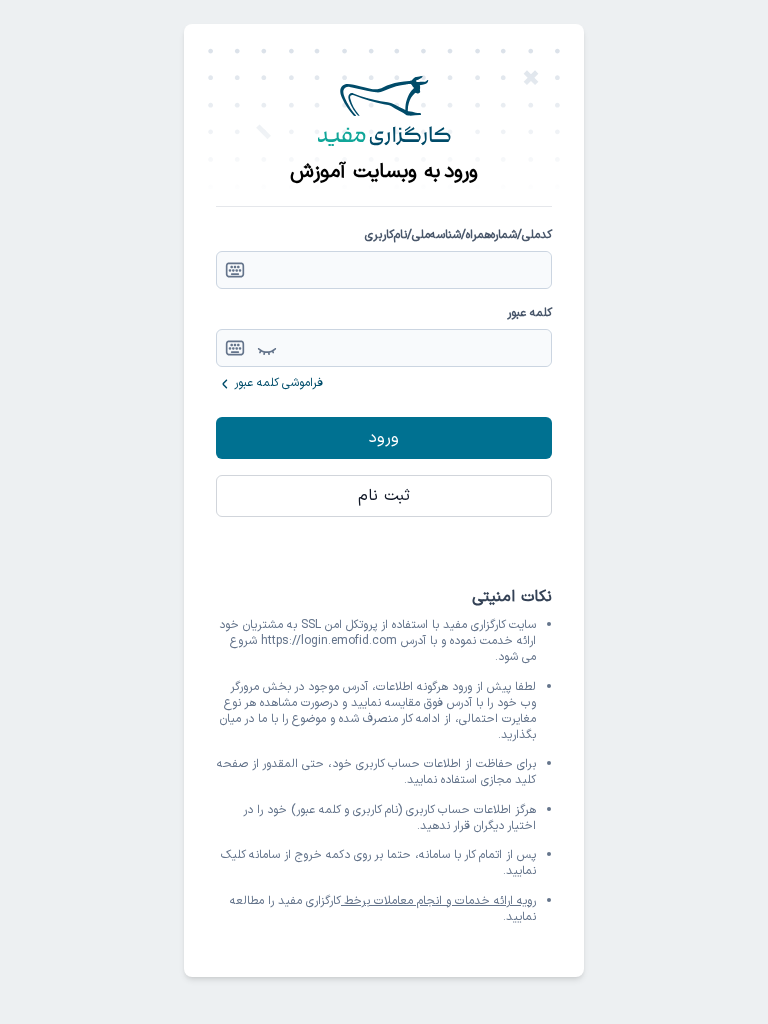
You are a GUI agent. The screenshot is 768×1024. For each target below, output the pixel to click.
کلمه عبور (529, 313)
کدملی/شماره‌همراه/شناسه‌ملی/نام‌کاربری (458, 235)
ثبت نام (384, 496)
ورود (384, 438)
